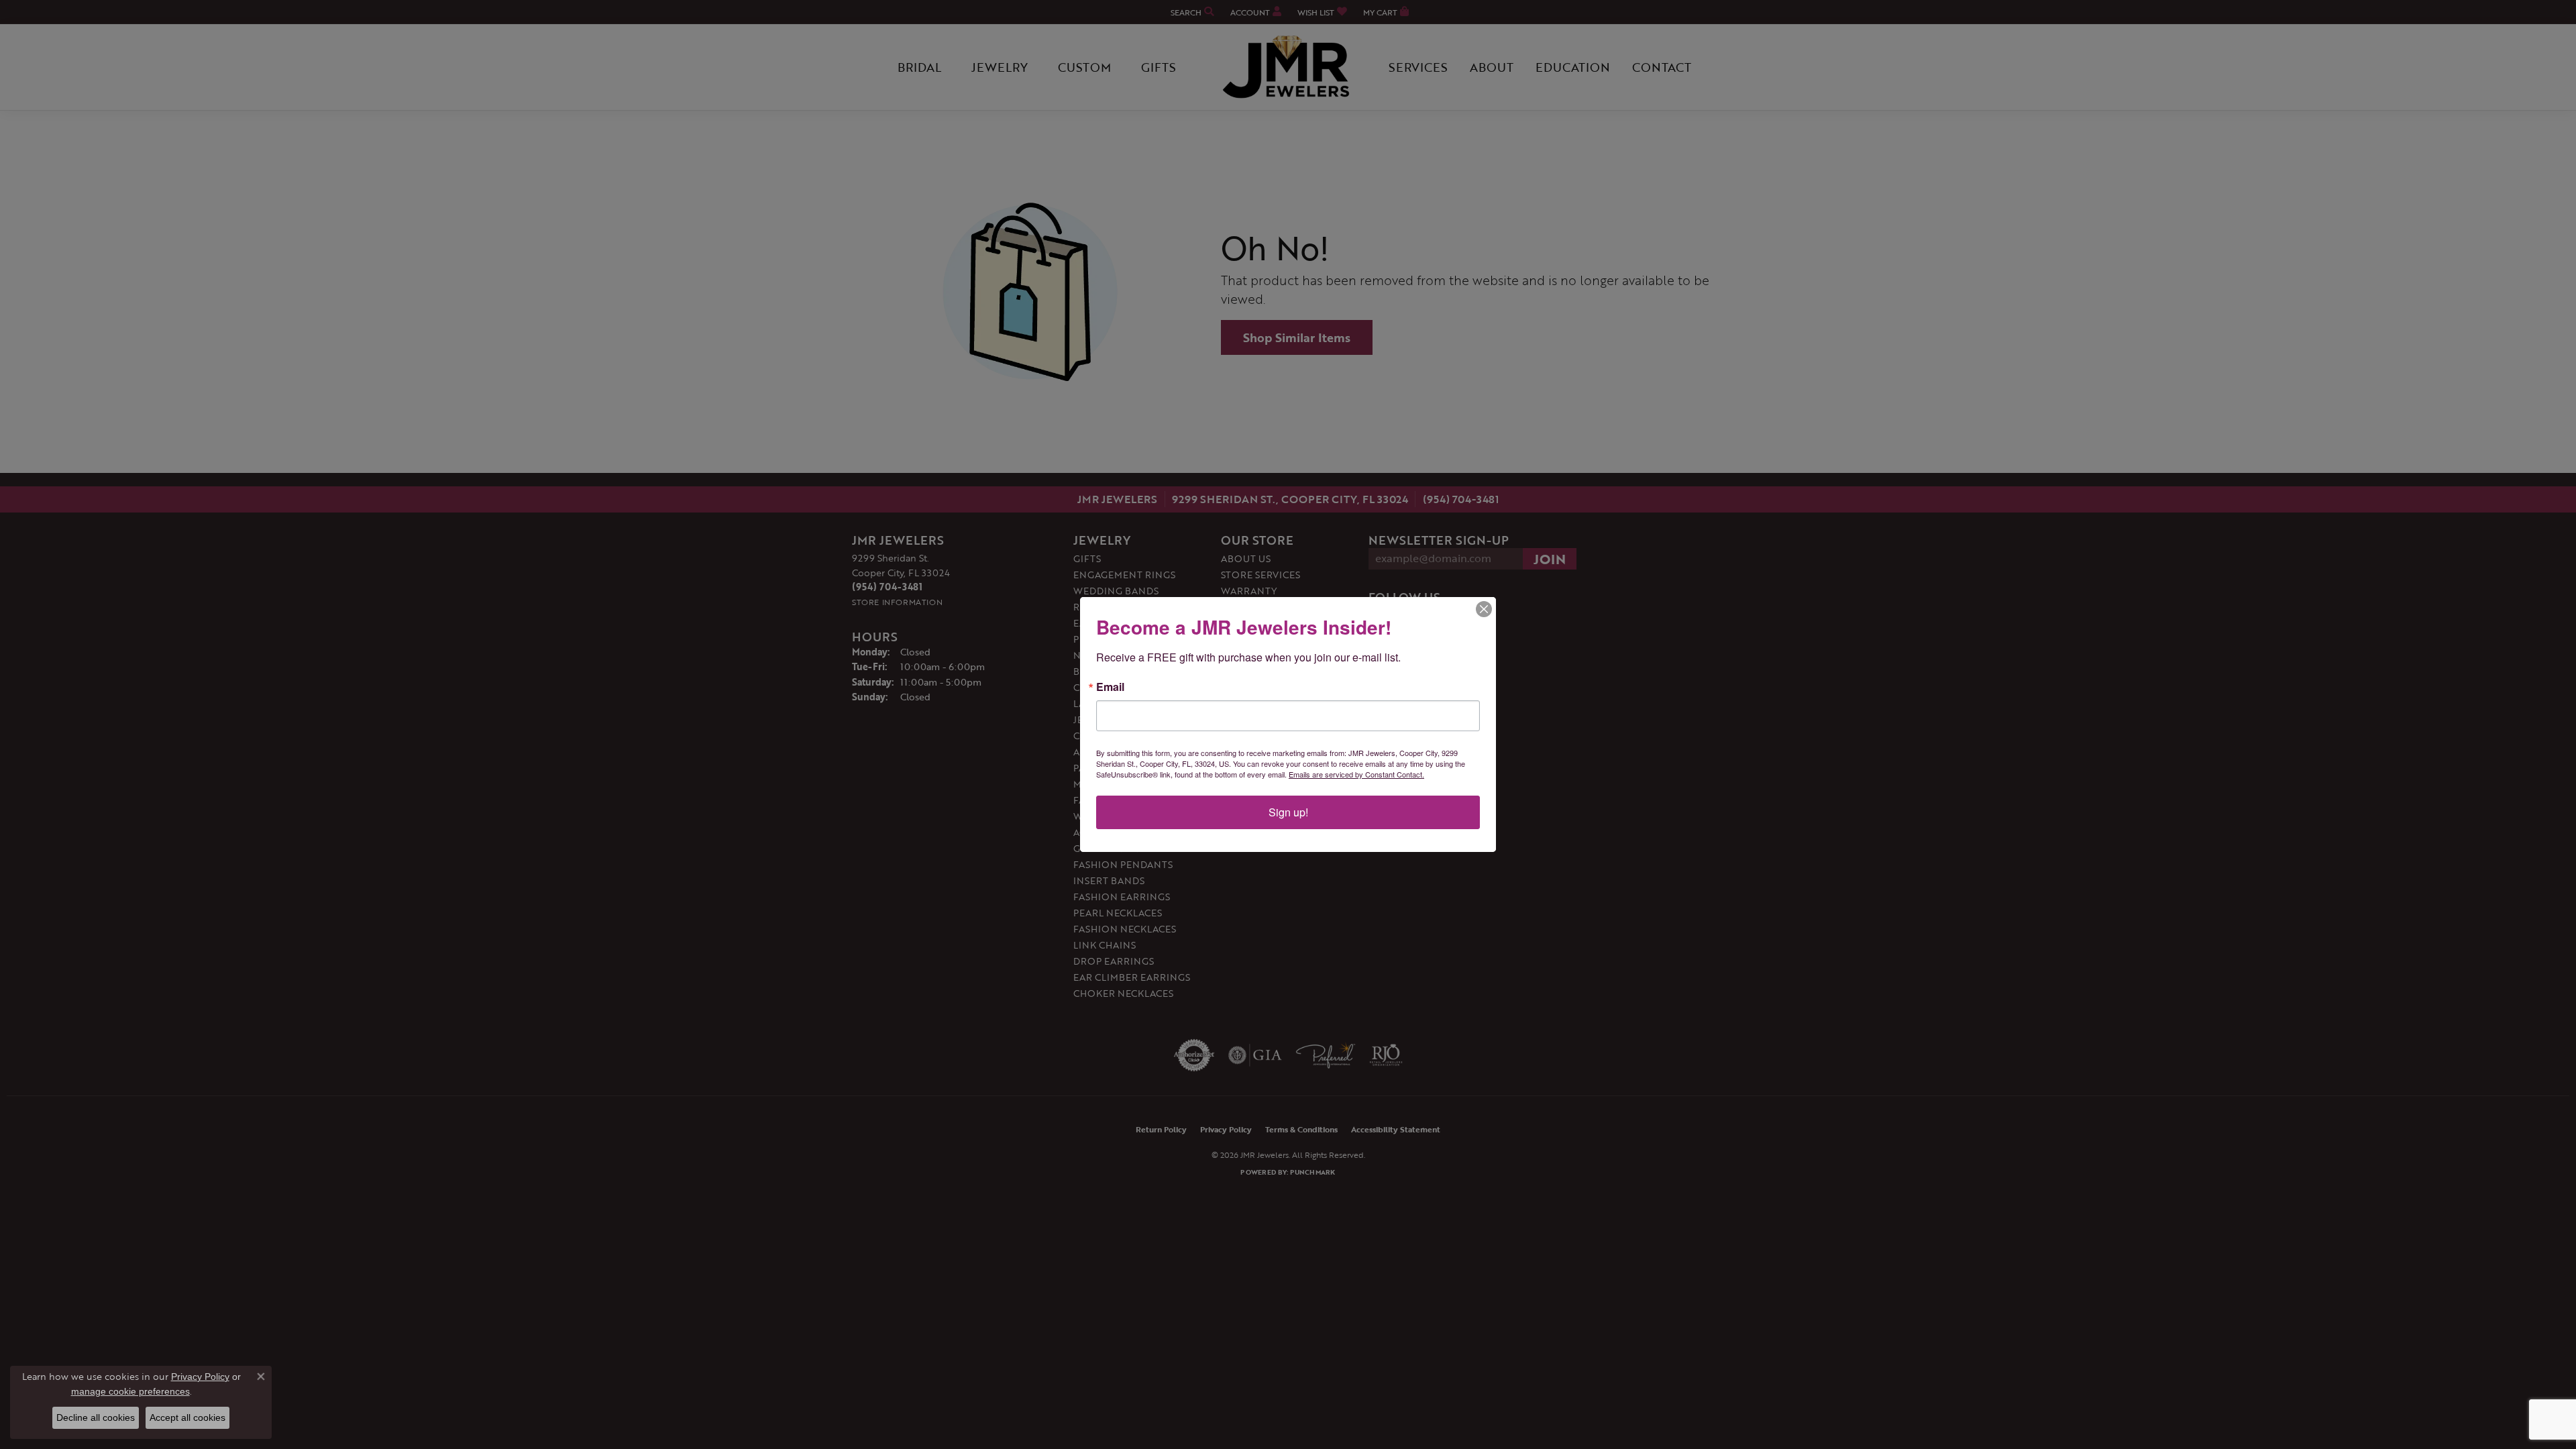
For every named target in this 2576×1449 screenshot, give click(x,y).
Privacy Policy (200, 1377)
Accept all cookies (187, 1417)
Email (1110, 687)
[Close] (1484, 609)
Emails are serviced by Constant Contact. (1356, 774)
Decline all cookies (96, 1417)
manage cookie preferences (130, 1391)
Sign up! (1288, 812)
